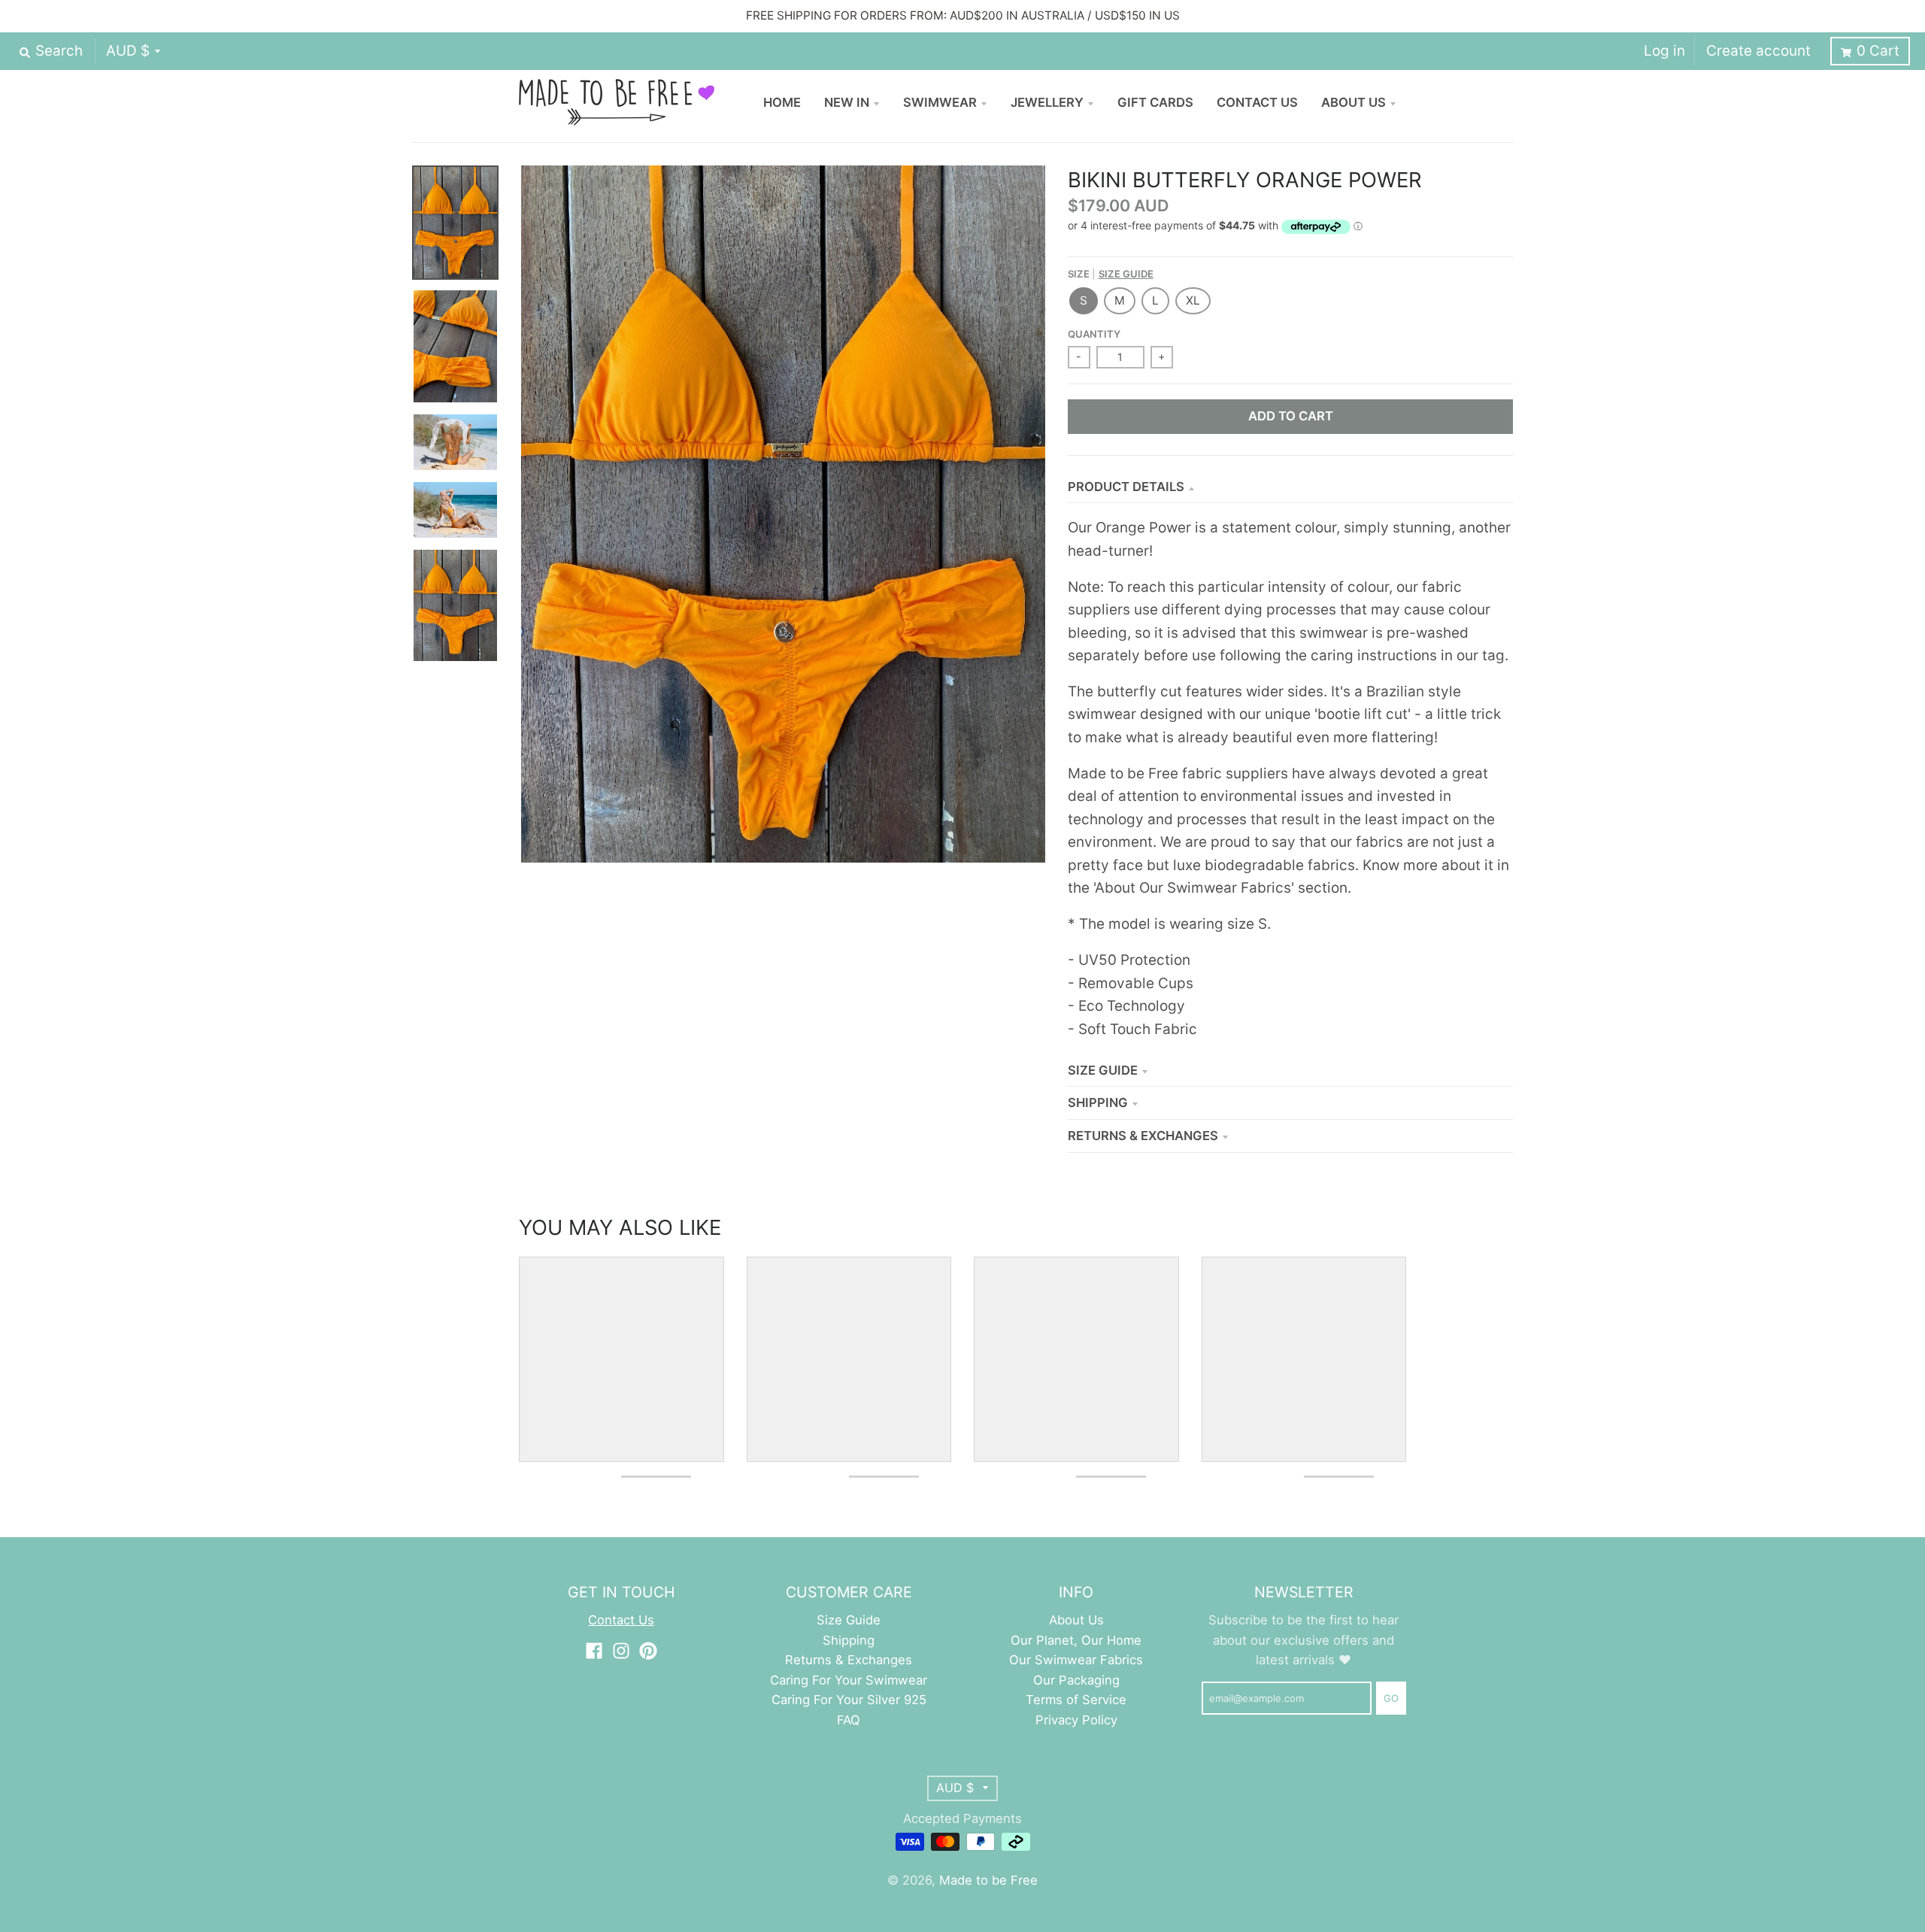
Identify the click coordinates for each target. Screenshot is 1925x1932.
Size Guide (1126, 274)
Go (1391, 1698)
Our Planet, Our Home (1076, 1640)
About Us (1076, 1620)
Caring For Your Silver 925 (849, 1700)
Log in (1664, 51)
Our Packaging (1076, 1680)
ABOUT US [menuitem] (1354, 102)
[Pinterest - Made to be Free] (648, 1651)
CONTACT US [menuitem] (1257, 102)
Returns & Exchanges (1143, 1136)
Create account (1758, 51)
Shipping (1098, 1102)
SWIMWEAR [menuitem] (940, 102)
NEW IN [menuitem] (847, 102)
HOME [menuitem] (782, 102)
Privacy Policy (1076, 1720)
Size (1111, 274)
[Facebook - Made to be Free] (594, 1651)
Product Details (1126, 487)
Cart (1878, 51)
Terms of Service (1076, 1700)
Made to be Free (988, 1880)
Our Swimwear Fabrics (1076, 1660)
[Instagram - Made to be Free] (621, 1651)
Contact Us (621, 1620)
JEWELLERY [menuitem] (1047, 102)
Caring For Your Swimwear (849, 1680)
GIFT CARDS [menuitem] (1155, 102)
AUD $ (128, 51)
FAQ (849, 1720)
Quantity (1094, 334)
